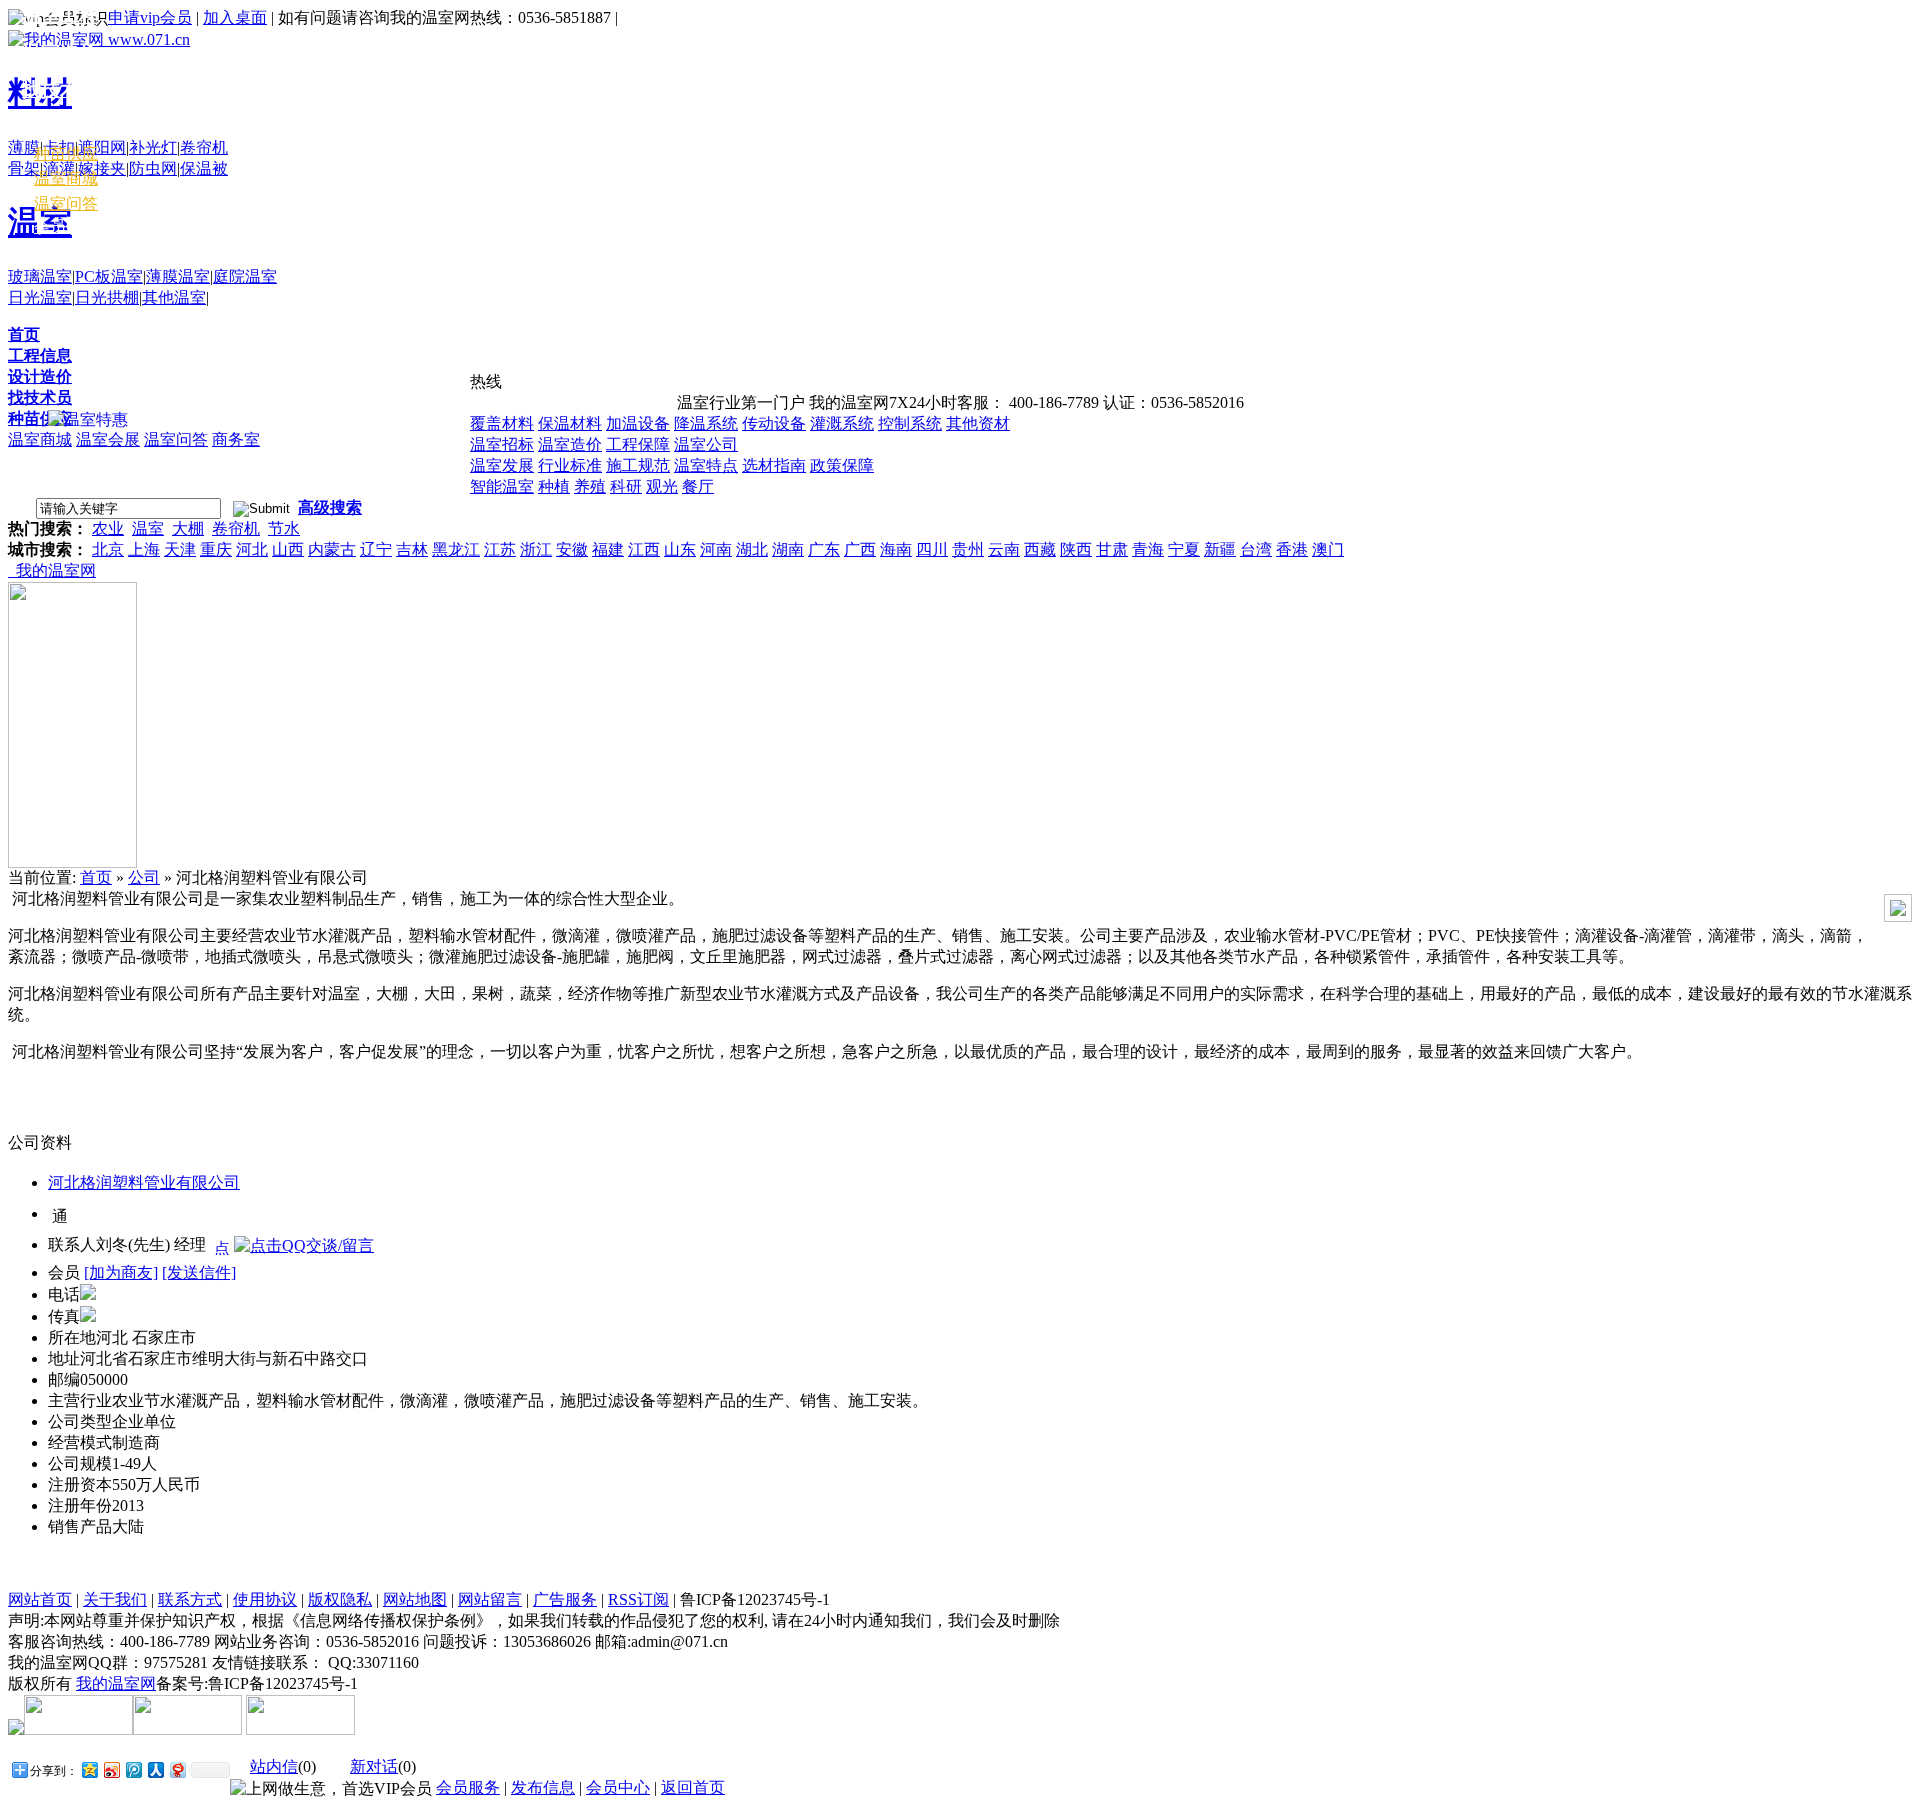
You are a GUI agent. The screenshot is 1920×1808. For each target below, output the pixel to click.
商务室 (236, 439)
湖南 (788, 549)
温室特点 (706, 465)
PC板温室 (109, 276)
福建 (608, 549)
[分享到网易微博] (177, 1769)
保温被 (204, 168)
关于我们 (115, 1599)
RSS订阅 (638, 1599)
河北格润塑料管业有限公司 (144, 1182)
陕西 (1076, 549)
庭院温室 (245, 276)
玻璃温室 (40, 276)
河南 (716, 549)
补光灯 (153, 147)
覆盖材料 (502, 423)
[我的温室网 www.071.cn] (99, 39)
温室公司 (706, 444)
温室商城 (40, 439)
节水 (284, 528)
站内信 (274, 1766)
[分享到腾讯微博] (133, 1769)
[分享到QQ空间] (89, 1769)
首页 (24, 334)
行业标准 (570, 465)
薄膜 (24, 147)
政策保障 (842, 465)
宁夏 (1184, 549)
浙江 (536, 549)
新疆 (1220, 549)
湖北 (752, 549)
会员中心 (66, 226)
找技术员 (40, 397)
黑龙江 (456, 549)
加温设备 (638, 423)
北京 (108, 549)
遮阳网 (102, 147)
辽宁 (376, 549)
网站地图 (415, 1599)
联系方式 (190, 1599)
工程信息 (40, 355)
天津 (180, 549)
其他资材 (978, 423)
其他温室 (174, 297)
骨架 (24, 168)
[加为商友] (121, 1272)
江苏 (500, 549)
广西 (860, 549)
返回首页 (693, 1787)
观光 (662, 486)
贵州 (968, 549)
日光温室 (40, 297)
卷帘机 (204, 147)
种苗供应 (40, 418)
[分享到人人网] (155, 1769)
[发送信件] (199, 1272)
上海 (144, 549)
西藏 (1040, 549)
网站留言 (490, 1599)
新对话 (374, 1766)
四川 (932, 549)
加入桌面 (235, 17)
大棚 (188, 528)
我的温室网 (52, 570)
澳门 (1328, 549)
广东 (824, 549)
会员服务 (468, 1787)
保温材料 (570, 423)
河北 (252, 549)
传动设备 (774, 423)
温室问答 (176, 439)
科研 (626, 486)
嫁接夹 (102, 168)
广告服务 (565, 1599)
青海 (1148, 549)
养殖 (590, 486)
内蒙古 (332, 549)
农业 (108, 528)
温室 (148, 528)
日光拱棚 (107, 297)
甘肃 (1112, 549)
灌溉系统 (842, 423)
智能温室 (502, 486)
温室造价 (570, 444)
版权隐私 (340, 1599)
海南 (896, 549)
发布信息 (543, 1787)
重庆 (216, 549)
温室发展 (502, 465)
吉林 (412, 549)
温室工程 (60, 15)
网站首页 (40, 1599)
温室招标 (502, 444)
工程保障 (638, 444)
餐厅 (698, 486)
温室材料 (60, 126)
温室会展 (108, 439)
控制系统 (910, 423)
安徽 (572, 549)
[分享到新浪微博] (111, 1769)
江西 (644, 549)
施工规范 (638, 465)
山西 (288, 549)
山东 (680, 549)
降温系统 (706, 423)
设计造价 (40, 376)
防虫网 (153, 168)
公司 (144, 877)
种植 (554, 486)
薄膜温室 (178, 276)
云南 (1004, 549)
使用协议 (265, 1599)
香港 (1292, 549)
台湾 (1256, 549)
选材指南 (774, 465)
